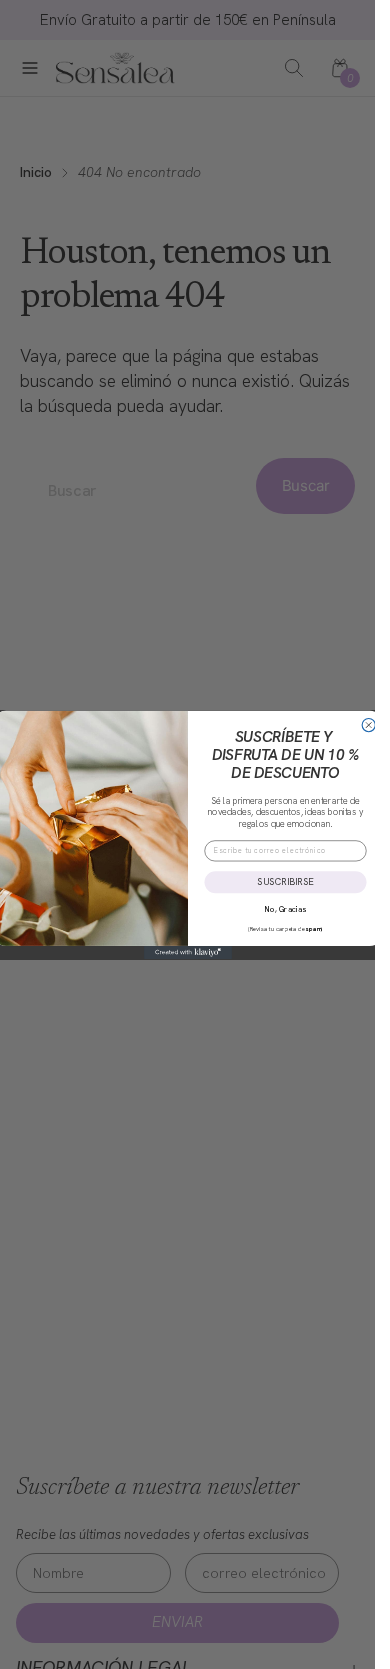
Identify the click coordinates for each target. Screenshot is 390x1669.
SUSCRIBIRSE (285, 881)
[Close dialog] (368, 724)
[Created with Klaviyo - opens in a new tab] (188, 951)
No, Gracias (285, 909)
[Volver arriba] (341, 1635)
